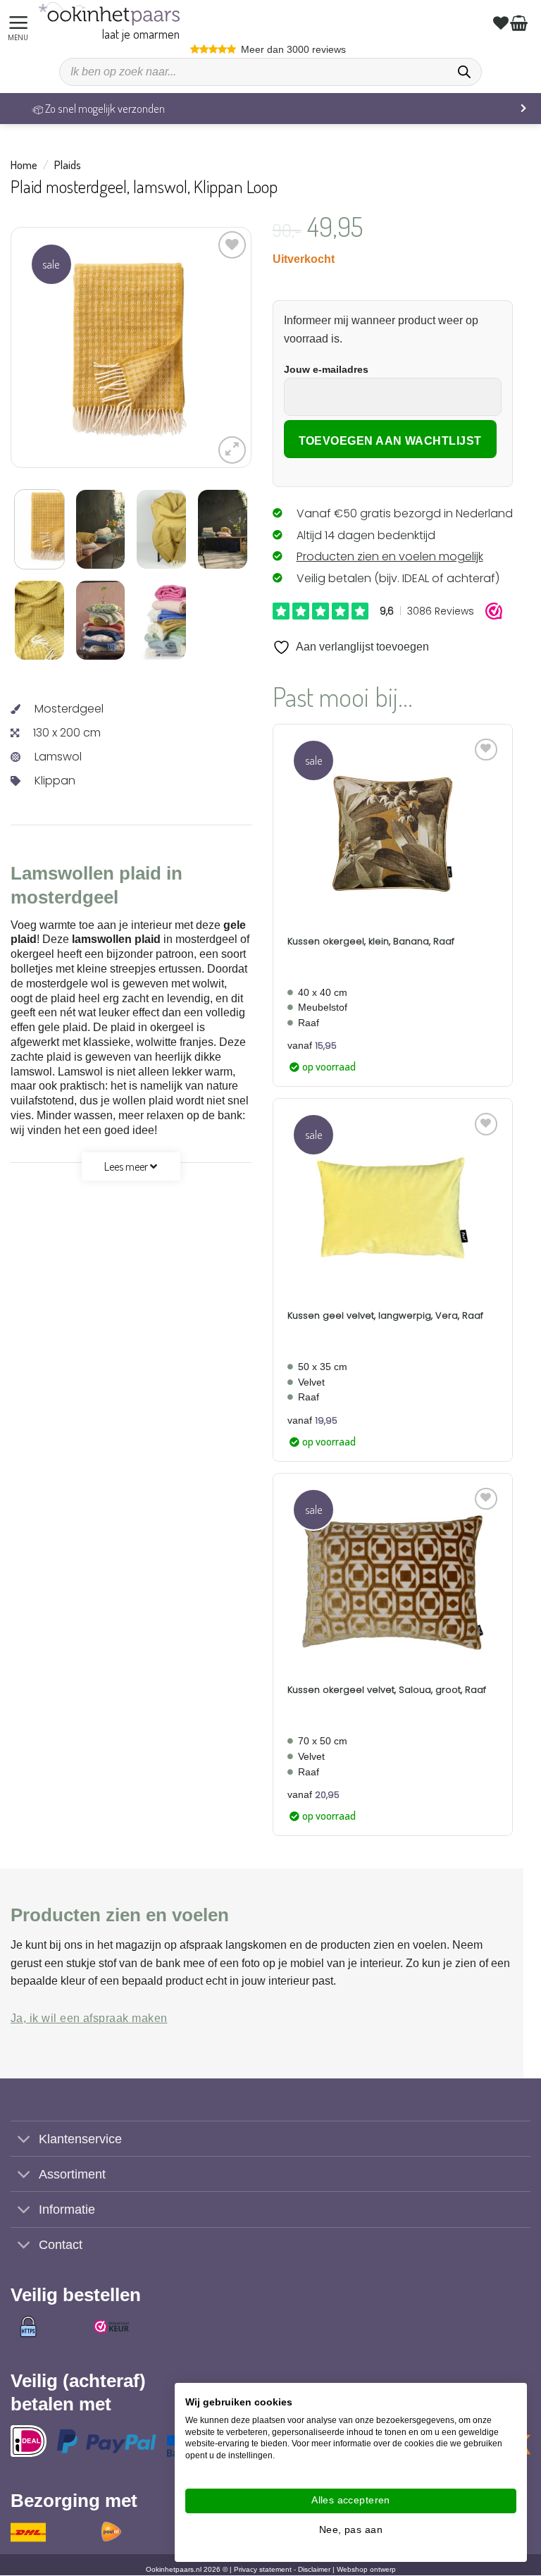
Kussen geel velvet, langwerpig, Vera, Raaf (385, 1316)
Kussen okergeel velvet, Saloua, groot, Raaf (387, 1690)
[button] (20, 23)
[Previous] (54, 347)
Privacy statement (263, 2570)
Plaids (68, 165)
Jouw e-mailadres (326, 369)
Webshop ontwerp (366, 2570)
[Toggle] (24, 2140)
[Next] (208, 347)
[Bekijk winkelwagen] (521, 23)
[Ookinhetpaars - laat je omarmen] (109, 14)
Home (24, 165)
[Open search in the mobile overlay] (270, 72)
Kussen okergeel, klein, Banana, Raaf (371, 942)
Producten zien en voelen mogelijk (390, 556)
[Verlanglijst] (503, 23)
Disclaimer (314, 2570)
